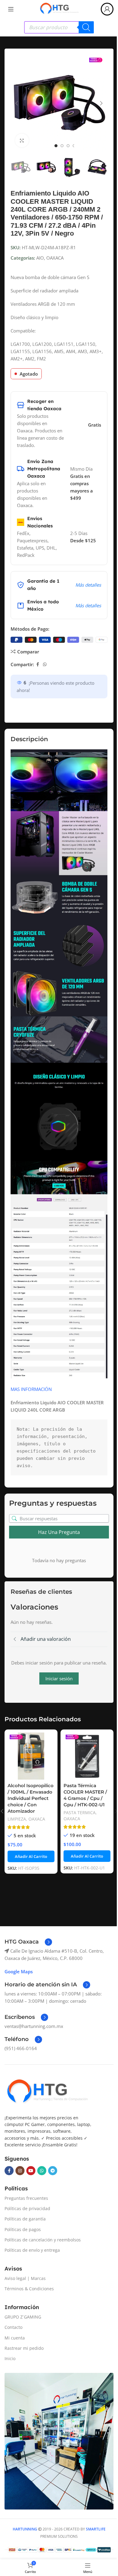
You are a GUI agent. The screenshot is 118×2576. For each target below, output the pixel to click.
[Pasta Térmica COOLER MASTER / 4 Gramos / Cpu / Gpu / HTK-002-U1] (87, 1756)
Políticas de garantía (25, 2219)
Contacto (13, 2327)
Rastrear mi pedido (24, 2348)
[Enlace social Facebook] (38, 664)
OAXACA (55, 258)
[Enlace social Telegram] (53, 2171)
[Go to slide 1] (56, 146)
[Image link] (47, 2092)
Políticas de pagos (23, 2229)
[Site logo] (59, 9)
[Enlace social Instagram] (20, 2171)
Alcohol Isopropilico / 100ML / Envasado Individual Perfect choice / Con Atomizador (31, 1798)
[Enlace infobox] (28, 1942)
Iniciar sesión (59, 1678)
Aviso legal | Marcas (25, 2278)
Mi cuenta (15, 2338)
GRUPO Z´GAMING (23, 2317)
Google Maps (19, 1971)
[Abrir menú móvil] (11, 9)
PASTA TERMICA (80, 1813)
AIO (40, 258)
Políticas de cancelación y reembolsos (43, 2240)
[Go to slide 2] (62, 146)
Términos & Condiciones (29, 2289)
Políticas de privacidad (27, 2208)
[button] (17, 103)
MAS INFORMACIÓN (31, 1389)
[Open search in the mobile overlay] (59, 27)
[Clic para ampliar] (22, 140)
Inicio (10, 2358)
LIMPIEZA (17, 1819)
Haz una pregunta (59, 1532)
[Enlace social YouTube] (31, 2171)
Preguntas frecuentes (26, 2198)
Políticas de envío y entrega (32, 2250)
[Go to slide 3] (68, 146)
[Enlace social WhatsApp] (45, 664)
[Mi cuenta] (107, 9)
